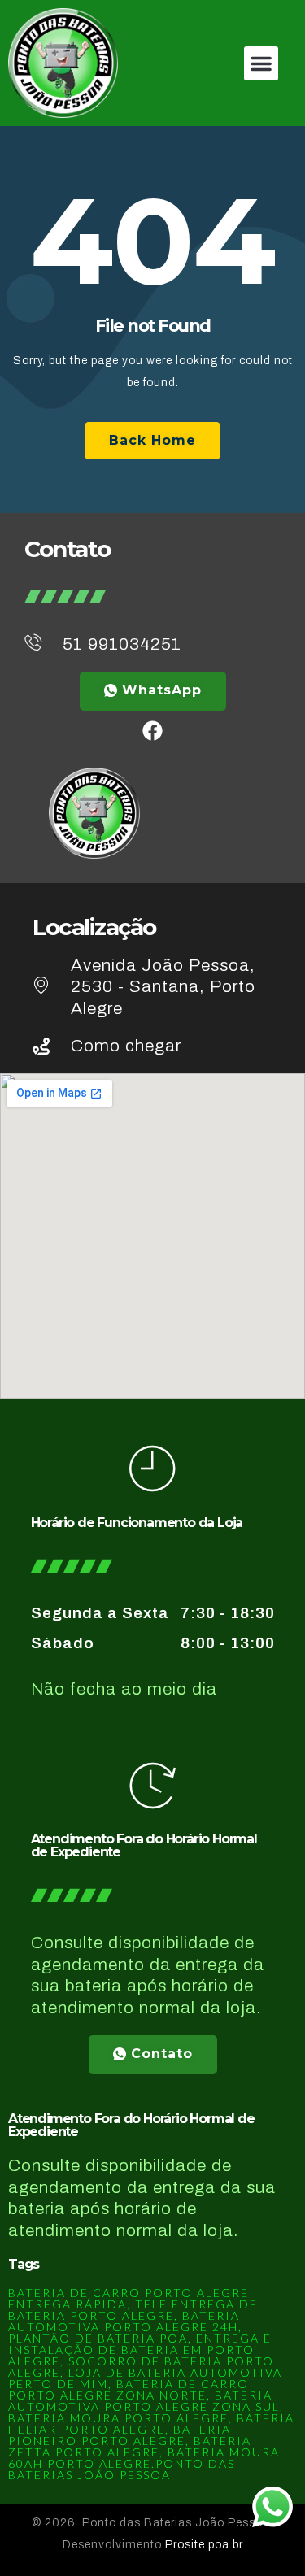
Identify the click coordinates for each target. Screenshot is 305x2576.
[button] (261, 63)
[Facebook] (153, 731)
